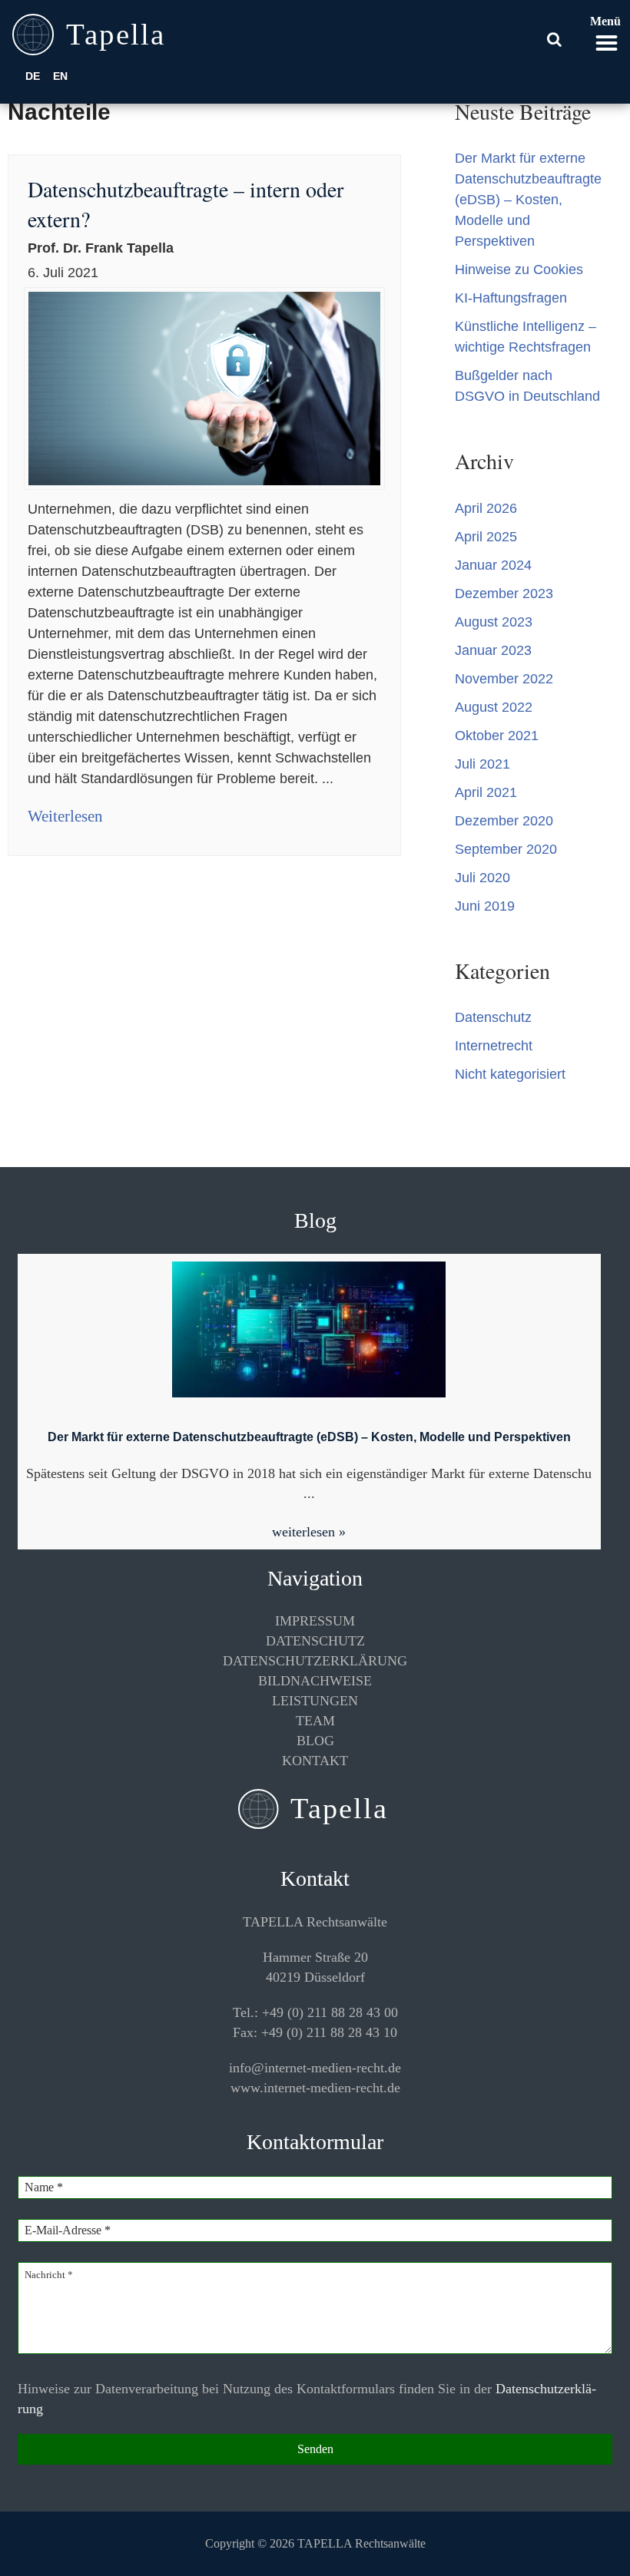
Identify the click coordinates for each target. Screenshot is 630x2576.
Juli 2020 (482, 878)
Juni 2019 (485, 906)
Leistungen (315, 1701)
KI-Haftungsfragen (511, 298)
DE (33, 76)
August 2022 (494, 707)
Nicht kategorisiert (510, 1074)
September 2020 (506, 849)
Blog (315, 1741)
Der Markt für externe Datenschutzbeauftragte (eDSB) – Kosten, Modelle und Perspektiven (528, 200)
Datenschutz (493, 1017)
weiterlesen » (309, 1532)
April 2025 (486, 537)
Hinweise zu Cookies (519, 270)
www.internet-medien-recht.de (315, 2088)
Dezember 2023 (504, 594)
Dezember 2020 (504, 821)
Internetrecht (494, 1046)
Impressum (315, 1621)
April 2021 (486, 792)
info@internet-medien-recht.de (315, 2068)
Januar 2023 (493, 650)
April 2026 (486, 508)
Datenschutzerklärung (315, 1661)
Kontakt (315, 1761)
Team (315, 1721)
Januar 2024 (493, 565)
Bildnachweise (315, 1681)
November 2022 (504, 679)
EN (60, 76)
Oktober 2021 (497, 736)
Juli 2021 (482, 764)
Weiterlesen (65, 816)
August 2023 (494, 622)
